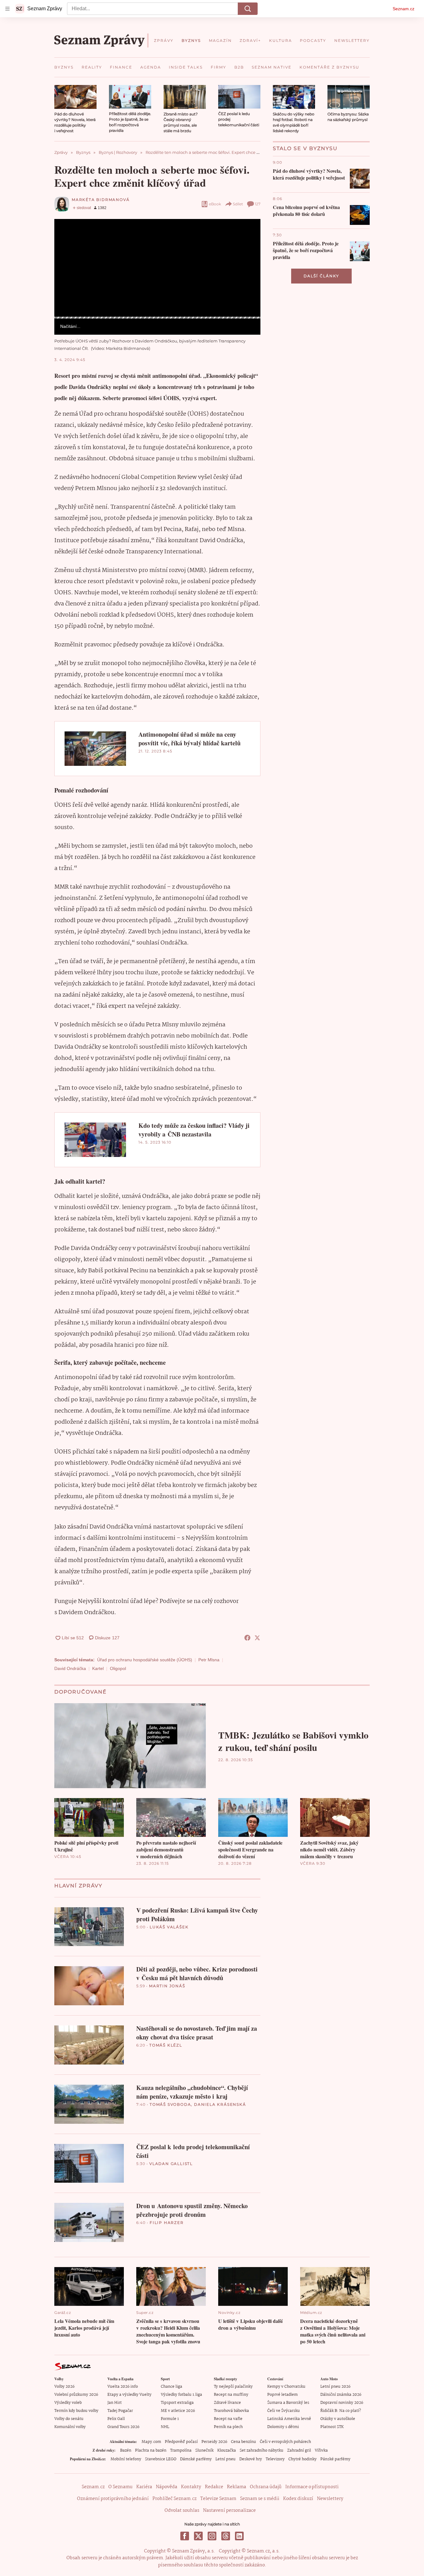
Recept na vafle (228, 2419)
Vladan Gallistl (171, 2164)
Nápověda (167, 2487)
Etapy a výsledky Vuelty (129, 2395)
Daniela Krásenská (220, 2104)
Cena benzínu (244, 2442)
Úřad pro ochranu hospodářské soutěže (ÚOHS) (145, 1660)
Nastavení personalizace (229, 2511)
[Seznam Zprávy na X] (198, 2536)
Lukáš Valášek (169, 1927)
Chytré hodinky (302, 2459)
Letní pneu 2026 (335, 2387)
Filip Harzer (167, 2223)
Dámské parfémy (196, 2459)
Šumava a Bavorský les (288, 2403)
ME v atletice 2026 (178, 2411)
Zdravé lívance (227, 2403)
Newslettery (330, 2499)
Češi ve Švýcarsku (284, 2411)
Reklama (237, 2487)
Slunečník (204, 2451)
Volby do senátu (69, 2419)
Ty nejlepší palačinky (233, 2387)
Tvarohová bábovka (231, 2411)
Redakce (214, 2487)
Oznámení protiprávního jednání (113, 2499)
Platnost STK (332, 2427)
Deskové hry (251, 2459)
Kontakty (191, 2487)
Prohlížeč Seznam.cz (174, 2499)
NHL (165, 2427)
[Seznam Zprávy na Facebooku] (185, 2536)
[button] (75, 97)
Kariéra (144, 2487)
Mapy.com (151, 2442)
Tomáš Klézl (166, 2045)
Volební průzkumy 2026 (76, 2395)
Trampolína (181, 2451)
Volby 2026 (64, 2387)
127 (258, 204)
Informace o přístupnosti (312, 2487)
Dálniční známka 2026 (341, 2395)
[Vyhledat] (248, 9)
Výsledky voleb (68, 2403)
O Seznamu (120, 2487)
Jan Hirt (115, 2403)
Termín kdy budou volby (76, 2411)
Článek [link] (66, 236)
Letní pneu (226, 2459)
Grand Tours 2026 (123, 2427)
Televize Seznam (218, 2499)
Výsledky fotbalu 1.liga (181, 2395)
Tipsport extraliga (177, 2403)
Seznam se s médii (260, 2499)
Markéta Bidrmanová (101, 200)
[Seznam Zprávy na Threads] (226, 2536)
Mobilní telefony (126, 2459)
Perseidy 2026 (214, 2442)
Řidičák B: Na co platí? (341, 2411)
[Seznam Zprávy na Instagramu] (212, 2536)
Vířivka (321, 2451)
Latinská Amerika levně (289, 2419)
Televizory (275, 2459)
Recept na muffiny (231, 2395)
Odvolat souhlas (182, 2511)
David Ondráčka (70, 1668)
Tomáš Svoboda (170, 2104)
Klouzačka (227, 2451)
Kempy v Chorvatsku (286, 2387)
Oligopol (118, 1668)
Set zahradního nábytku (262, 2451)
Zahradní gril (299, 2451)
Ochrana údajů (266, 2487)
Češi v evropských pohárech (285, 2442)
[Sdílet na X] (257, 1638)
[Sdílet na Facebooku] (247, 1638)
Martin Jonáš (167, 1986)
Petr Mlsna (209, 1660)
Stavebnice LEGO (161, 2459)
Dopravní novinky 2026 (342, 2403)
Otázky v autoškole (338, 2419)
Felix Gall (116, 2419)
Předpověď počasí (181, 2442)
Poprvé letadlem (282, 2395)
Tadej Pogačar (120, 2411)
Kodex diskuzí (298, 2499)
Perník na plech (228, 2427)
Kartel (98, 1668)
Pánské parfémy (335, 2459)
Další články (321, 276)
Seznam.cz (404, 9)
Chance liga (171, 2387)
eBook (215, 204)
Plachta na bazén (151, 2451)
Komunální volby (70, 2427)
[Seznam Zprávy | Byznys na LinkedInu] (239, 2536)
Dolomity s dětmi (283, 2427)
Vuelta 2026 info (123, 2387)
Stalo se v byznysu (305, 148)
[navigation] (7, 9)
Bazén (126, 2451)
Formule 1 (170, 2419)
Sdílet (238, 204)
